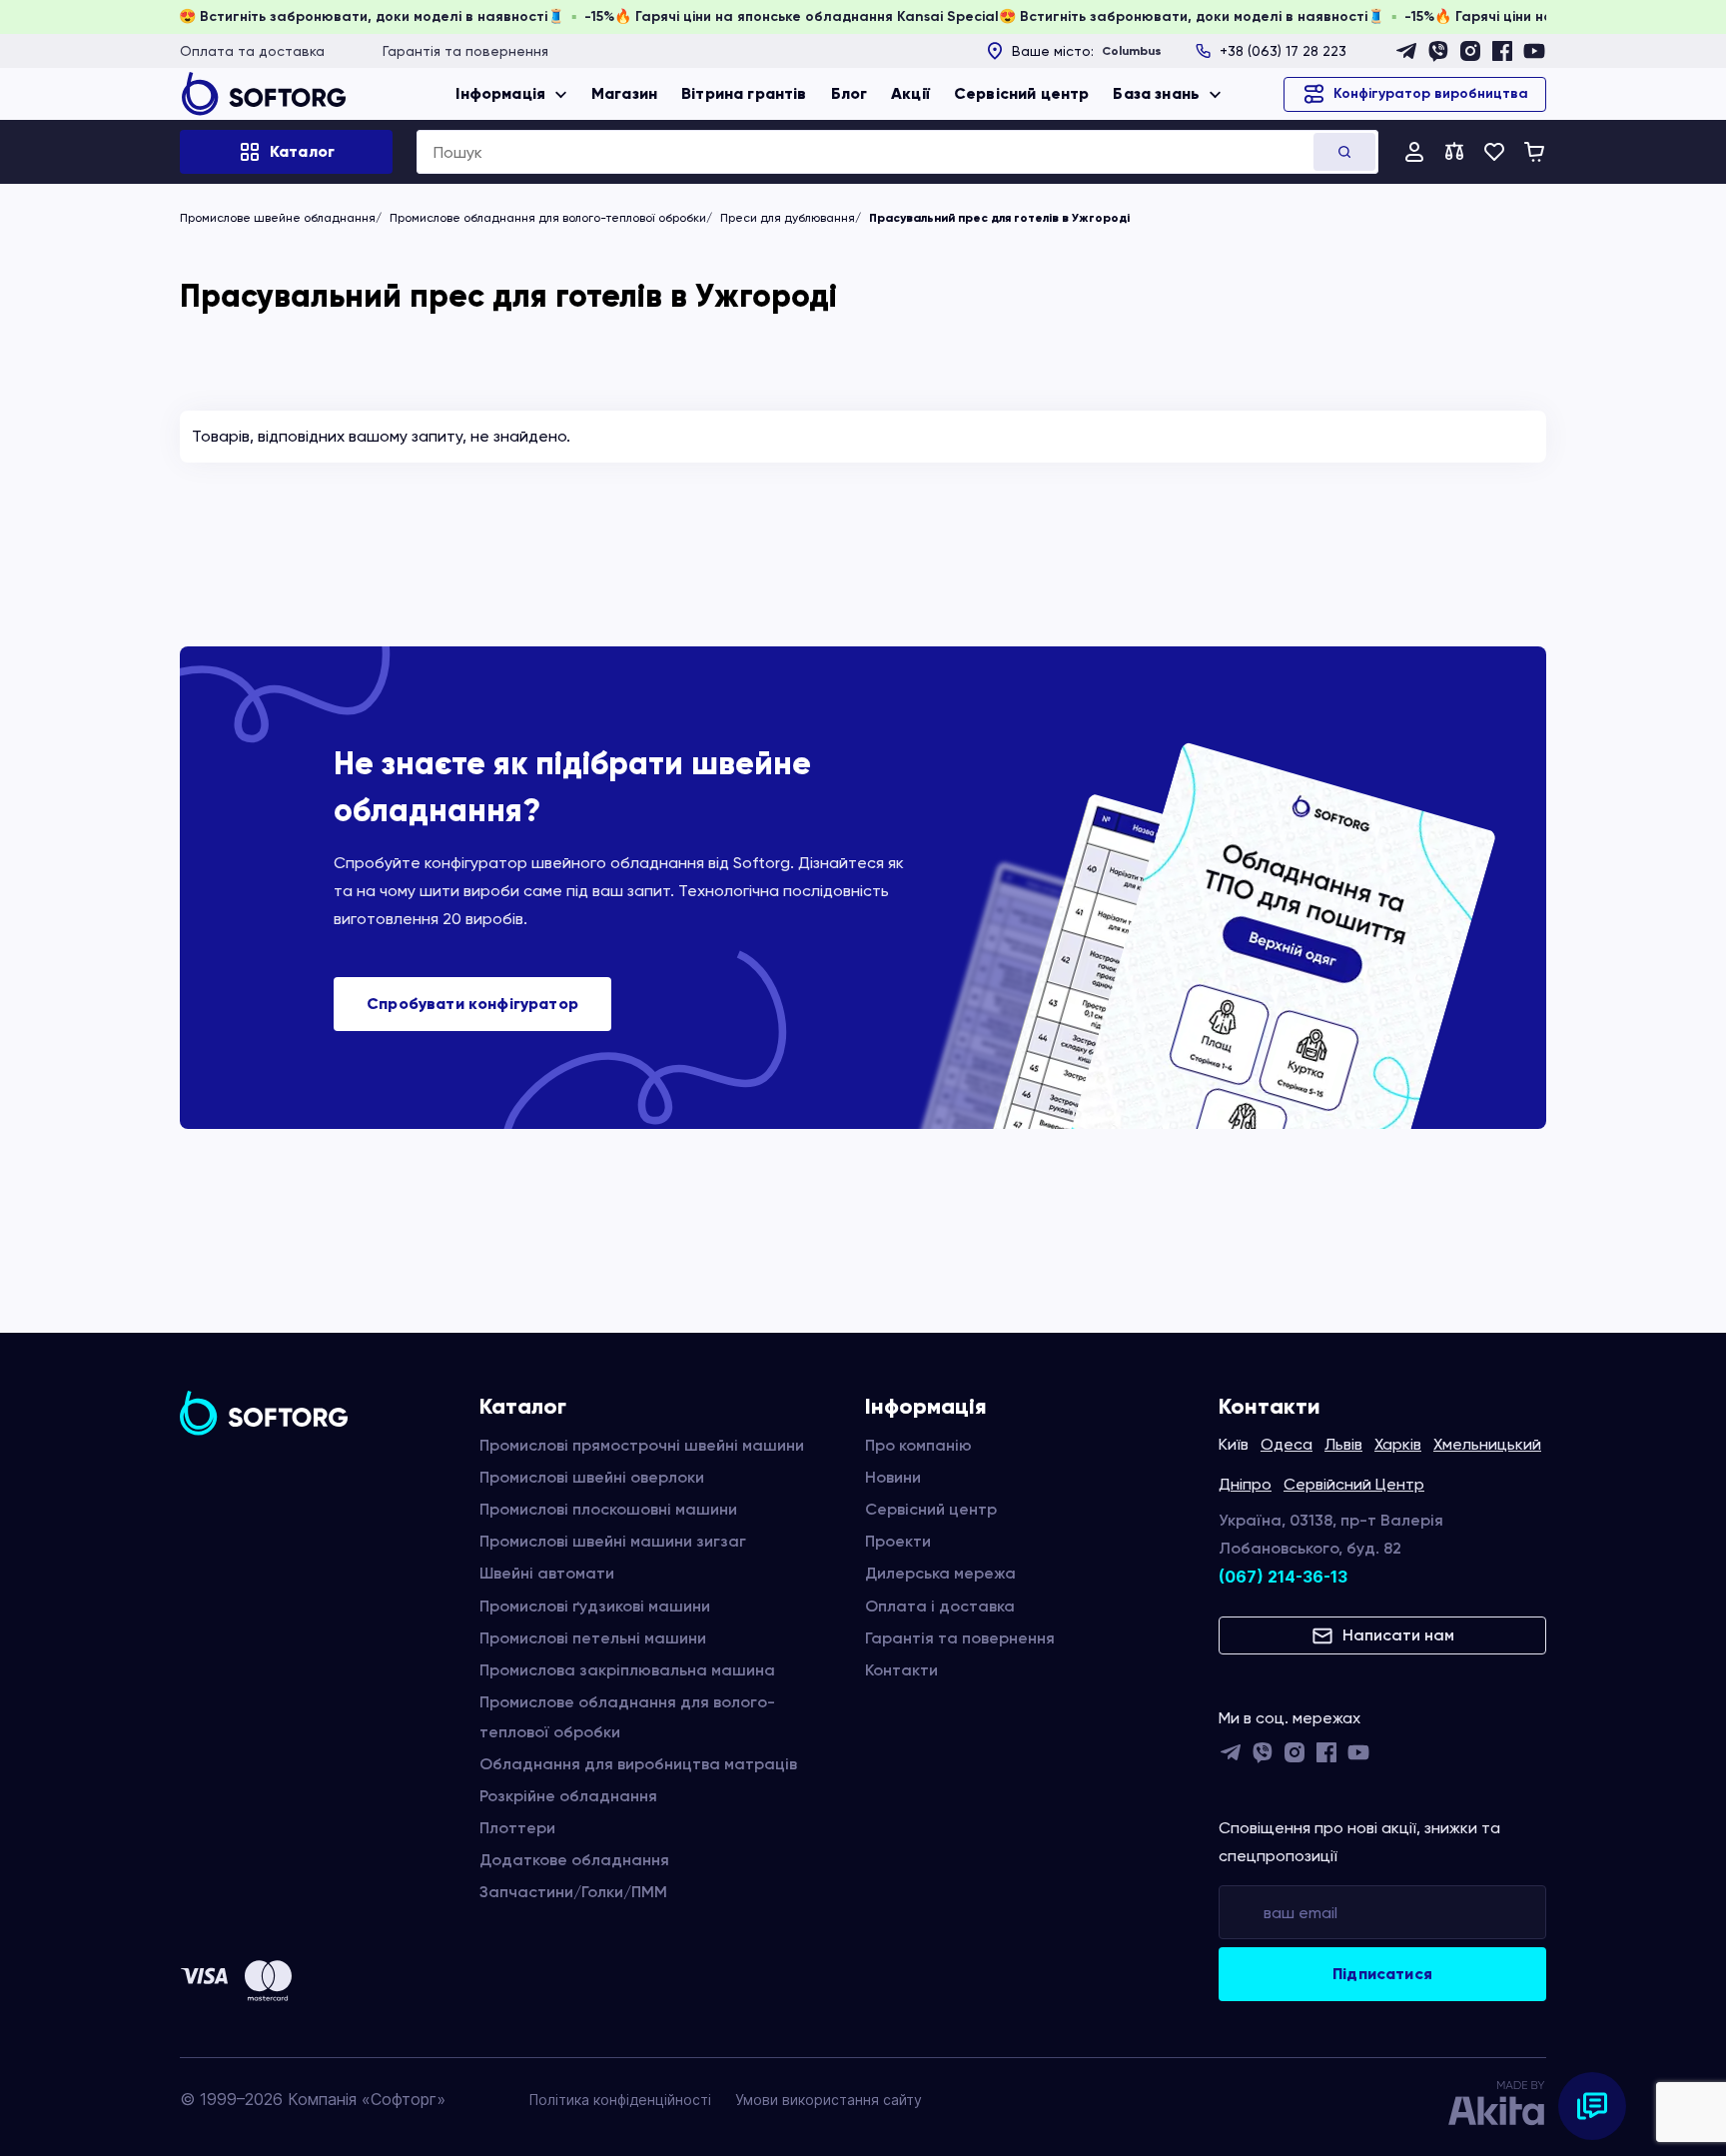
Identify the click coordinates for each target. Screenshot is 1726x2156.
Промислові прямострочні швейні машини (642, 1445)
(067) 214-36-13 (1283, 1577)
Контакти (901, 1670)
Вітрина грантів (744, 93)
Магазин (624, 93)
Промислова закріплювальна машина (627, 1670)
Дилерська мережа (940, 1573)
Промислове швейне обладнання (278, 218)
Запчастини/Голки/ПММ (573, 1892)
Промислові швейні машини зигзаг (613, 1541)
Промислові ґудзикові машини (595, 1606)
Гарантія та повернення (465, 51)
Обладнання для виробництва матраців (638, 1764)
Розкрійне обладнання (568, 1796)
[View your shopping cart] (1534, 152)
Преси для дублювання (788, 218)
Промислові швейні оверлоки (592, 1477)
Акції (910, 93)
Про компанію (918, 1445)
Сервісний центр (1021, 93)
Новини (893, 1477)
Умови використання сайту (829, 2100)
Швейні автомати (547, 1573)
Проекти (898, 1541)
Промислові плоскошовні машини (608, 1509)
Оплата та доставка (252, 51)
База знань (1156, 93)
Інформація (500, 93)
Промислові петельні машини (593, 1638)
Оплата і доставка (940, 1606)
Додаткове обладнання (574, 1860)
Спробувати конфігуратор (472, 1004)
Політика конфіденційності (620, 2100)
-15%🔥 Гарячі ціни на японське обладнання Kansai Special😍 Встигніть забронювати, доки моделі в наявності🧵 (1041, 16)
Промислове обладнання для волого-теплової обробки (548, 218)
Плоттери (517, 1828)
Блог (850, 93)
